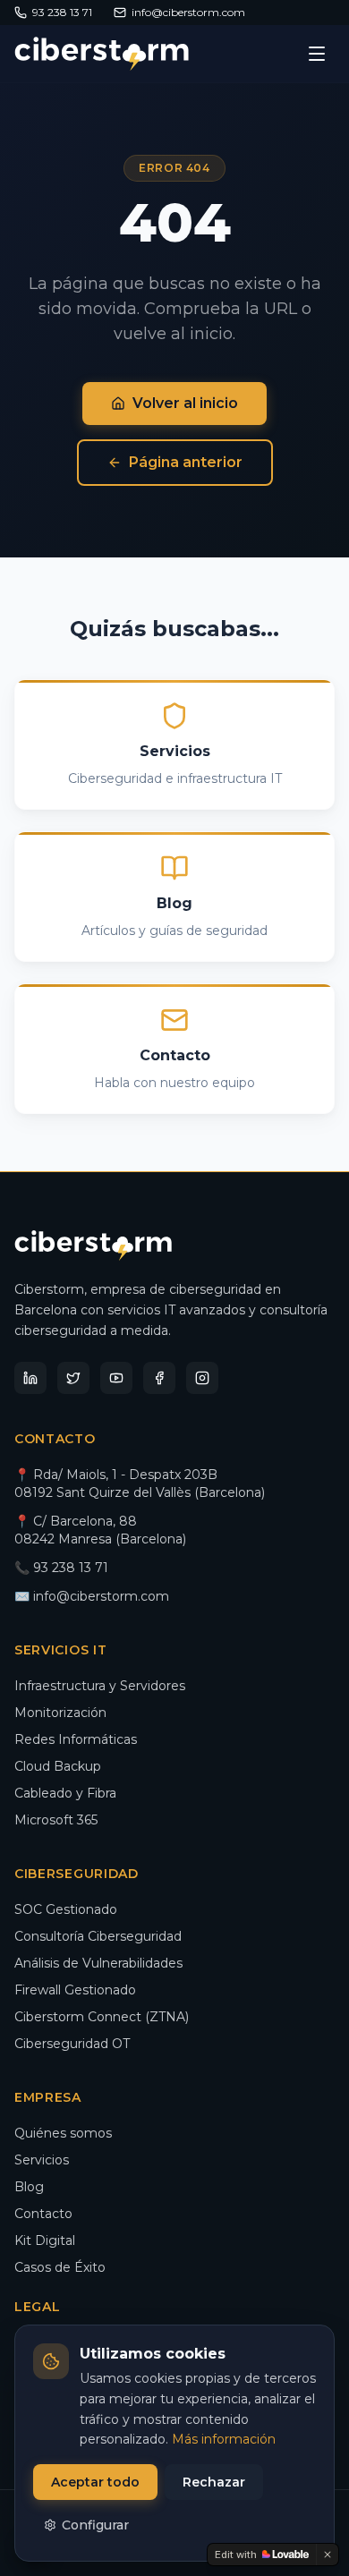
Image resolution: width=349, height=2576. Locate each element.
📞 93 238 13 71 (61, 1568)
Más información (224, 2439)
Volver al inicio (185, 403)
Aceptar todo (95, 2482)
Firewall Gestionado (75, 1990)
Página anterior (186, 462)
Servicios (42, 2160)
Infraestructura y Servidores (100, 1686)
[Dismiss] (328, 2555)
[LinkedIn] (30, 1378)
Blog (29, 2187)
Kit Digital (45, 2240)
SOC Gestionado (66, 1909)
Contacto (43, 2214)
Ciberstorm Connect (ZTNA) (102, 2017)
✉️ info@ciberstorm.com (92, 1596)
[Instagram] (202, 1378)
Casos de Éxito (60, 2267)
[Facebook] (159, 1378)
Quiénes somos (63, 2133)
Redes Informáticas (76, 1739)
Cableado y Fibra (65, 1793)
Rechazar (214, 2482)
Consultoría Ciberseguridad (98, 1936)
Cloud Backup (58, 1766)
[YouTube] (116, 1378)
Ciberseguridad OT (72, 2044)
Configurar (95, 2525)
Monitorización (60, 1713)
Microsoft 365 (56, 1820)
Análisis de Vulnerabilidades (98, 1963)
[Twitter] (73, 1378)
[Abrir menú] (317, 54)
